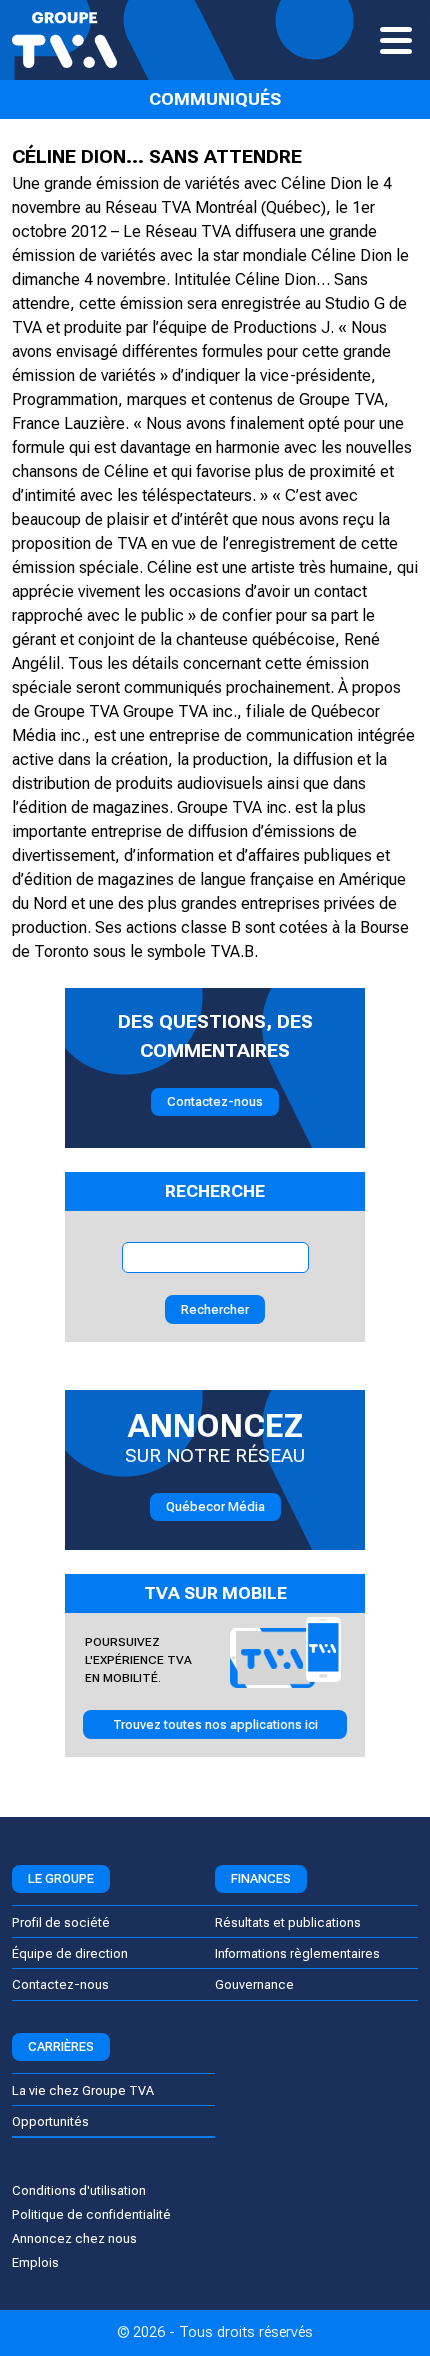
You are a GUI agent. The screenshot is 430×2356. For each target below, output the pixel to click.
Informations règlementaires (297, 1953)
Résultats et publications (288, 1922)
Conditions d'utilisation (79, 2190)
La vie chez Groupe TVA (83, 2090)
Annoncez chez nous (74, 2238)
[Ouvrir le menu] (396, 40)
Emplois (35, 2262)
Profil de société (61, 1922)
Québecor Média (215, 1506)
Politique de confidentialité (91, 2214)
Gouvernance (254, 1984)
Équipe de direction (70, 1953)
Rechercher (215, 1309)
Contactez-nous (215, 1101)
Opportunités (50, 2121)
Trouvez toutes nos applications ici (215, 1724)
